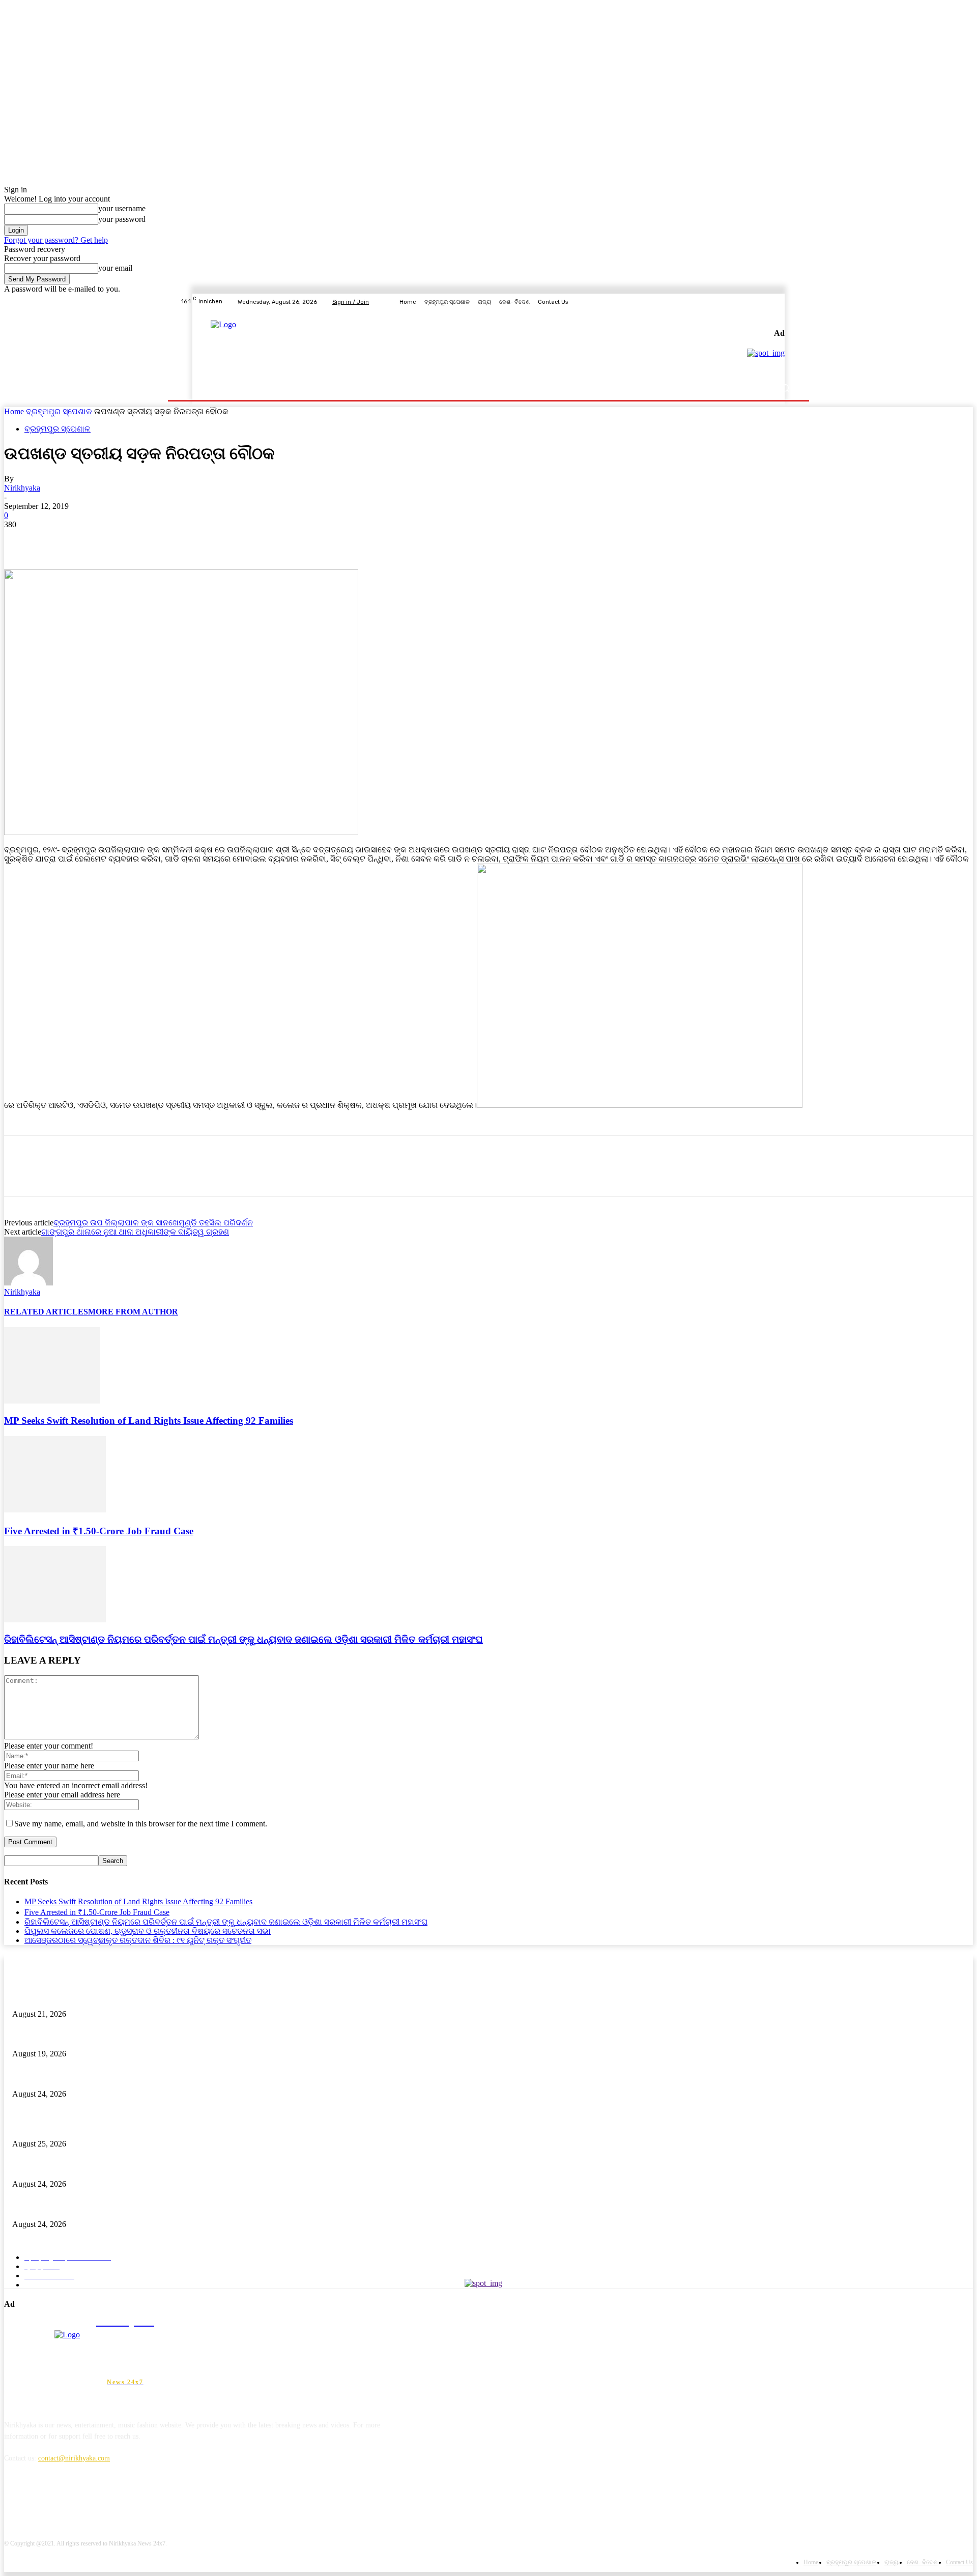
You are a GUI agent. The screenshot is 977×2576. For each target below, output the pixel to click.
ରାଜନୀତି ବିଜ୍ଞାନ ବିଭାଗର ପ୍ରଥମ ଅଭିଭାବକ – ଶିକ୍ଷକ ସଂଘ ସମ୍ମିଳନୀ (107, 2037)
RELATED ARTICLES (46, 1312)
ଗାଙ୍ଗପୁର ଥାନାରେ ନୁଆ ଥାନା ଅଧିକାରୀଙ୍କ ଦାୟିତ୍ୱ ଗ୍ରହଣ (135, 1232)
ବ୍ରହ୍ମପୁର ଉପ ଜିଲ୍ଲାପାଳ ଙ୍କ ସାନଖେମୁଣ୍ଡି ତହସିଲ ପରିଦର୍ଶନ (153, 1223)
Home (14, 411)
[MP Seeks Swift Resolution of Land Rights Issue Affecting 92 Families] (52, 1401)
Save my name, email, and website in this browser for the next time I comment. (141, 1824)
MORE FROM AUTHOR (133, 1312)
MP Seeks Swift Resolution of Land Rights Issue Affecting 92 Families (149, 1421)
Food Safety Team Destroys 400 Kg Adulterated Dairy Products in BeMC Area (126, 1997)
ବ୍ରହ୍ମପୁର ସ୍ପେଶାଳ (59, 411)
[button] (785, 388)
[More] (168, 540)
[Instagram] (754, 302)
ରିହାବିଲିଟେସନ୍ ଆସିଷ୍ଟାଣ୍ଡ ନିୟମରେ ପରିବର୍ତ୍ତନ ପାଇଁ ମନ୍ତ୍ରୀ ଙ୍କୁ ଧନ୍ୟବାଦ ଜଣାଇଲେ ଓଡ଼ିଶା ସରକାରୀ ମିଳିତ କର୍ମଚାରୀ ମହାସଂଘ (243, 1639)
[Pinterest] (94, 540)
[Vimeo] (779, 302)
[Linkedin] (66, 2505)
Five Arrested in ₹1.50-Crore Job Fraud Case (99, 1531)
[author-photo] (28, 1283)
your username (122, 208)
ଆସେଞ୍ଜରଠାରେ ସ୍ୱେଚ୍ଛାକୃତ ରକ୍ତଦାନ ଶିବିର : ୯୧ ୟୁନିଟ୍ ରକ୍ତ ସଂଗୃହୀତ (138, 1940)
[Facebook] (742, 302)
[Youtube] (791, 302)
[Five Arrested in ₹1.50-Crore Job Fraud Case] (55, 1510)
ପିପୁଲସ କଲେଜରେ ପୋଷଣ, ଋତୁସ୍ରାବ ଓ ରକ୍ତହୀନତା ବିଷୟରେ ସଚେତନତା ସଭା (148, 1931)
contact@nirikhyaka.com (74, 2458)
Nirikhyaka (22, 488)
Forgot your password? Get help (56, 240)
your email (115, 268)
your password (122, 219)
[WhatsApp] (131, 540)
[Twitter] (766, 302)
